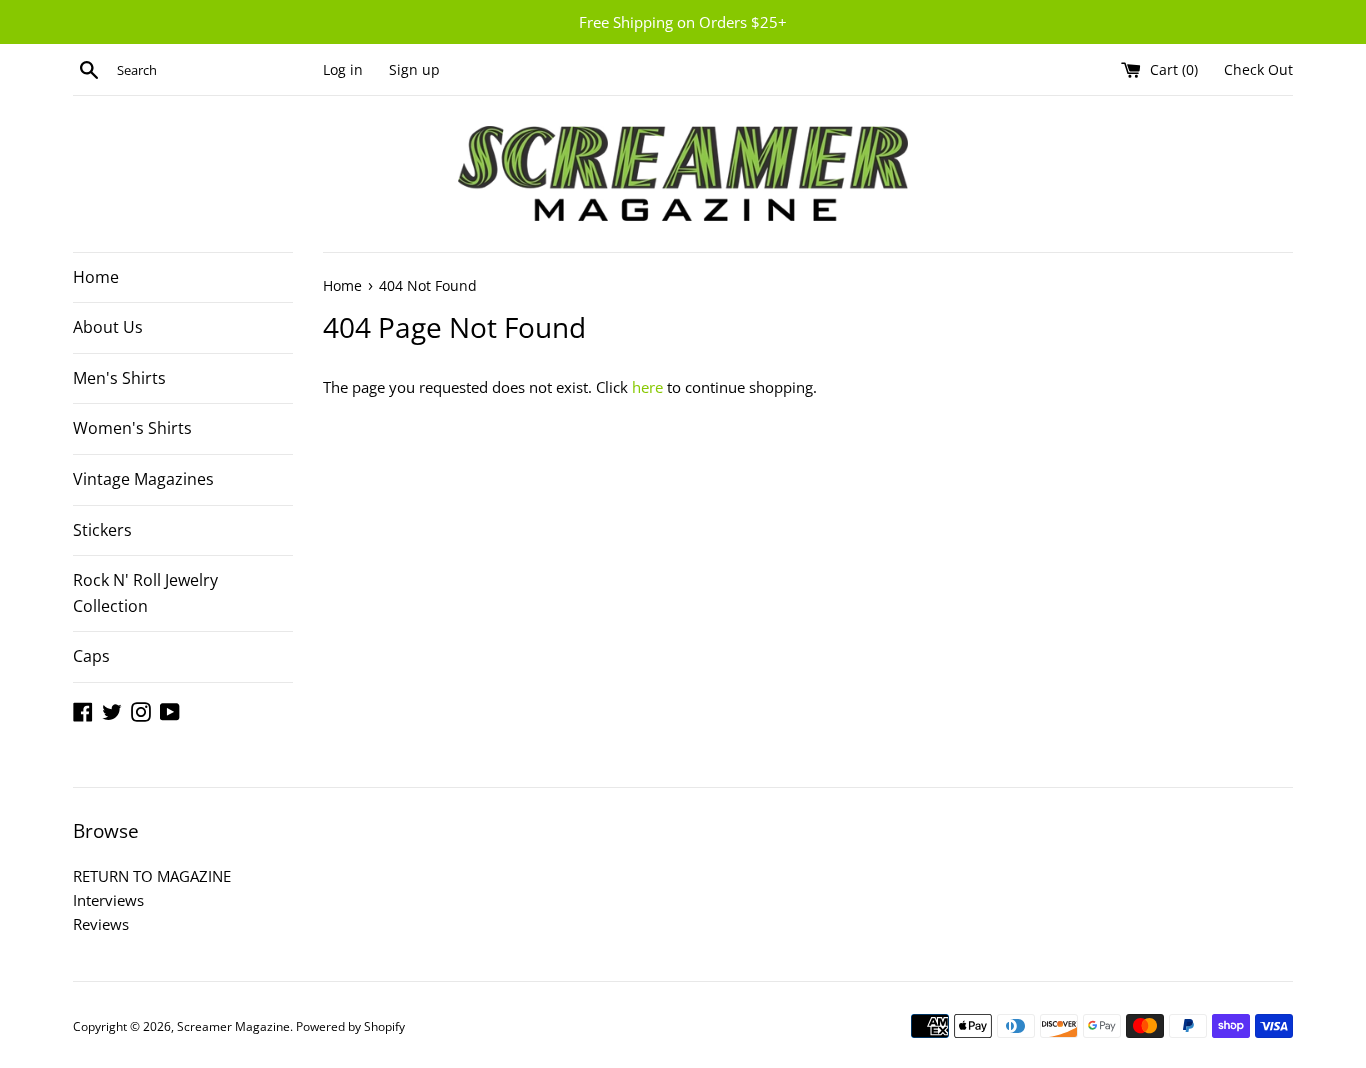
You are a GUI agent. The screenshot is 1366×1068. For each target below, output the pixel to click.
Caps (91, 656)
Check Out (1258, 70)
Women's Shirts (132, 428)
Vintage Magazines (143, 479)
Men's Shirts (119, 378)
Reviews (101, 924)
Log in (343, 70)
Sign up (414, 70)
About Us (108, 327)
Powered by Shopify (350, 1026)
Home (96, 277)
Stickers (102, 530)
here (647, 387)
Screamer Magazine (233, 1026)
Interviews (108, 900)
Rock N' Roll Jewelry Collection (145, 593)
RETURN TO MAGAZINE (152, 876)
